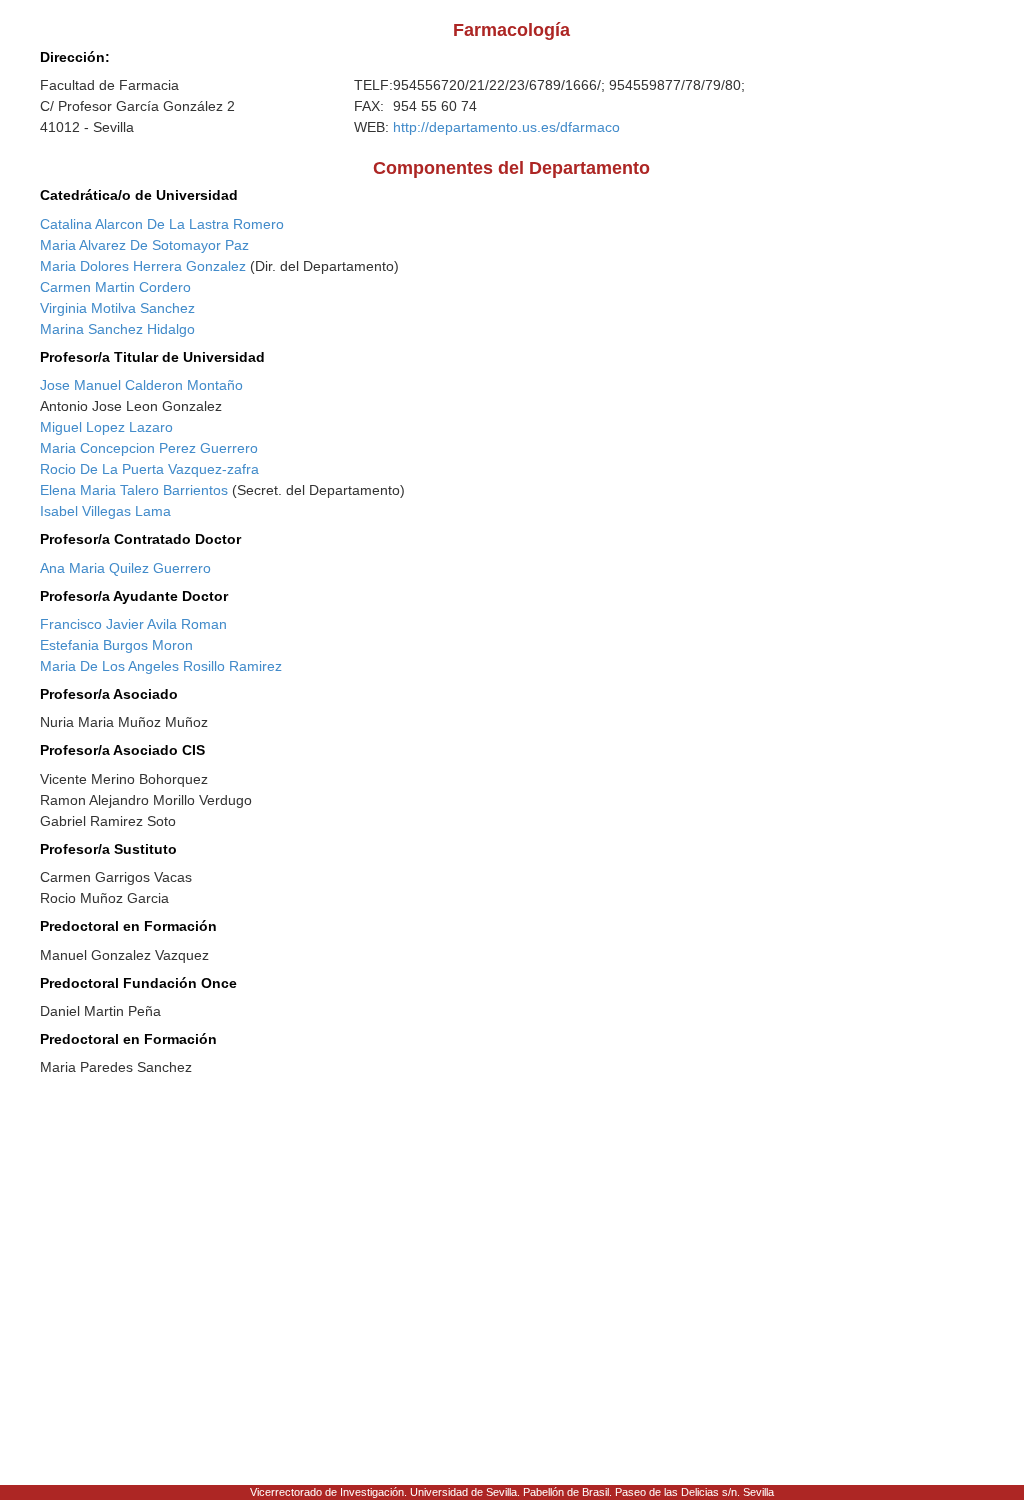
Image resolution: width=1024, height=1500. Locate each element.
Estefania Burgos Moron (116, 645)
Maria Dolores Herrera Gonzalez (143, 266)
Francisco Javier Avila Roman (133, 624)
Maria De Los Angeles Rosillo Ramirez (161, 666)
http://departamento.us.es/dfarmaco (506, 127)
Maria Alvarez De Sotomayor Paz (144, 245)
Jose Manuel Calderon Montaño (141, 385)
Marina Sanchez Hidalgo (117, 329)
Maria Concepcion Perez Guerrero (149, 448)
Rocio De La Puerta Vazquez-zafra (149, 469)
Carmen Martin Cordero (115, 287)
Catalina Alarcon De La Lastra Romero (162, 224)
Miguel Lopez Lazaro (106, 427)
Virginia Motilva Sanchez (117, 308)
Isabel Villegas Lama (105, 511)
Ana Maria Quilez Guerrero (125, 568)
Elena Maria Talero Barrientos (134, 490)
